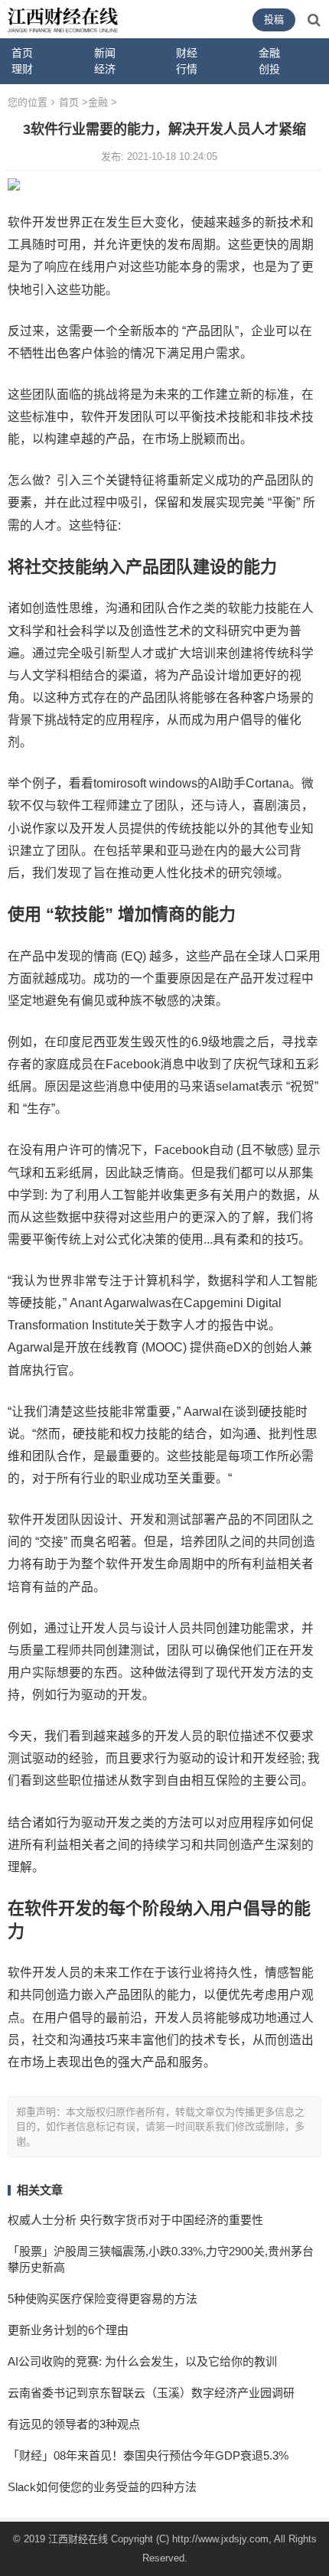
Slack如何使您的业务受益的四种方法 (102, 2487)
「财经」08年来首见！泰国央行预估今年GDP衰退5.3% (148, 2455)
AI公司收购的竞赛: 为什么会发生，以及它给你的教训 (142, 2361)
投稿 (274, 20)
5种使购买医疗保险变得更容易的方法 (103, 2299)
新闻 (105, 53)
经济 (105, 69)
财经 (187, 53)
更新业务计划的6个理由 (68, 2330)
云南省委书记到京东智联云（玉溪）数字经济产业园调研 (151, 2393)
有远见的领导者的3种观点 (74, 2424)
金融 (98, 102)
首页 (22, 53)
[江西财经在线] (63, 18)
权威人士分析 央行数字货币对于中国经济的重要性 (135, 2220)
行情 (187, 69)
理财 (22, 69)
